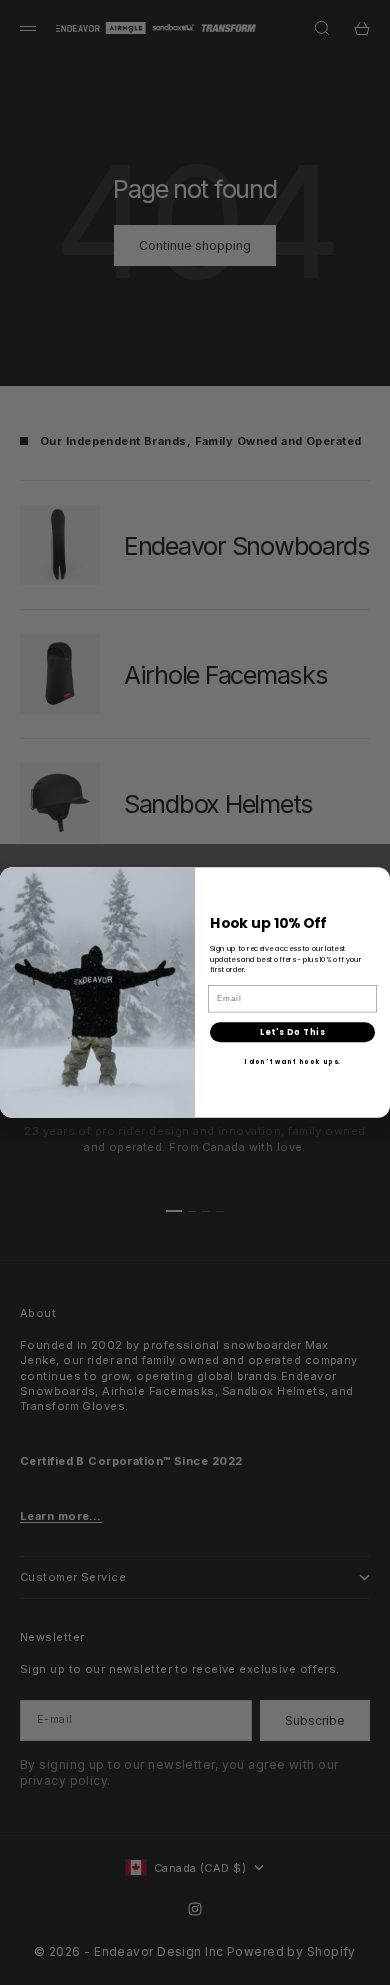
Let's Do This (292, 1032)
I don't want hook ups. (293, 1062)
